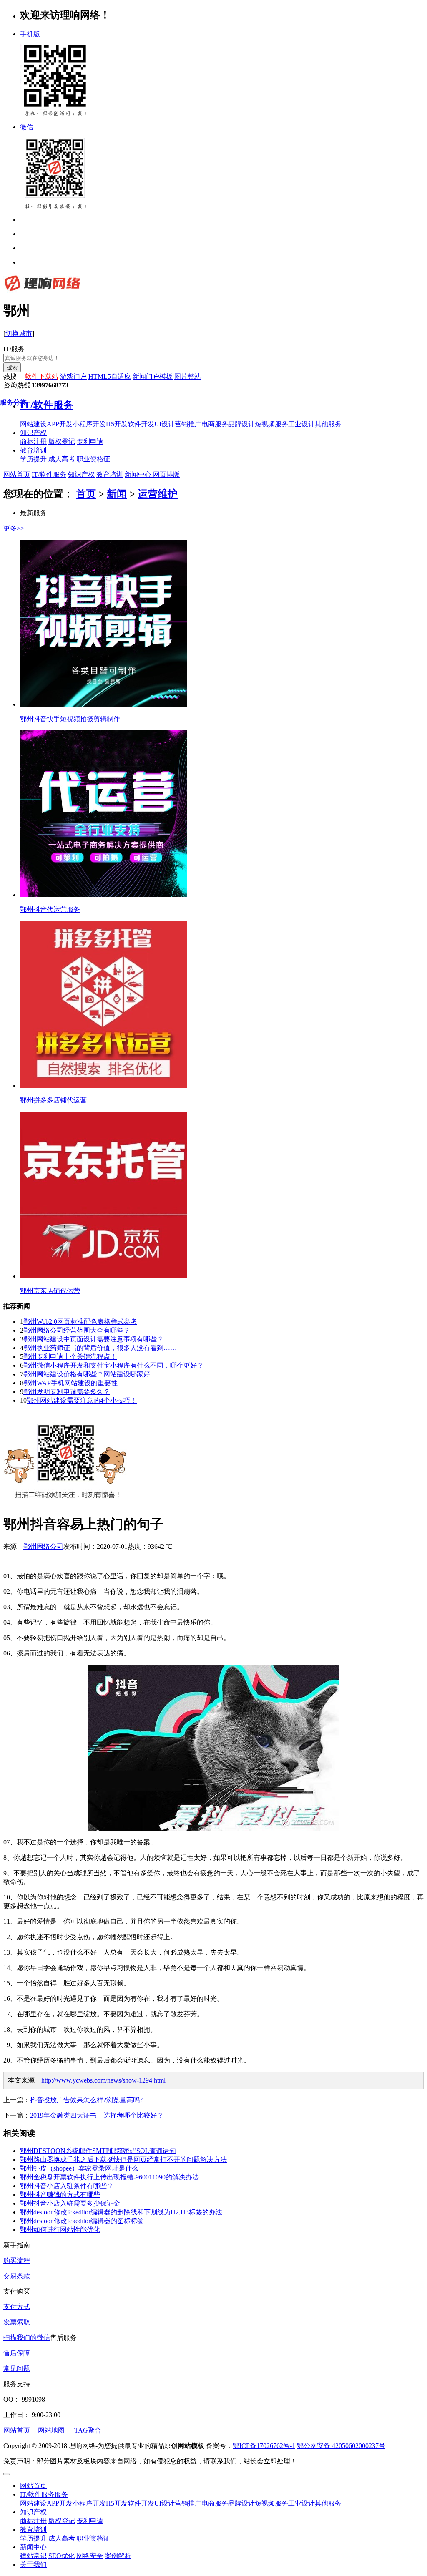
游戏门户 (73, 376)
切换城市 (19, 333)
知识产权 (33, 433)
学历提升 (33, 2538)
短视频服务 (271, 2503)
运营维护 (158, 494)
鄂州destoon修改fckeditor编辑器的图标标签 (82, 2221)
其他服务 (328, 2503)
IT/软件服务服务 (44, 2494)
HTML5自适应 (110, 376)
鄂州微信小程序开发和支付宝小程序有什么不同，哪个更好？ (113, 1365)
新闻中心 (138, 474)
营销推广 (188, 2503)
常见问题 (17, 2368)
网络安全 (90, 2556)
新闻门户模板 (153, 376)
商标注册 (33, 2521)
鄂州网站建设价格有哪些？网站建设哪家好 (87, 1374)
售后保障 (17, 2353)
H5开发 (117, 2503)
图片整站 (188, 376)
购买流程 (17, 2260)
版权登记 (62, 2521)
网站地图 (51, 2430)
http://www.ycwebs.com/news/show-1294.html (103, 2080)
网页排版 (166, 474)
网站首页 (17, 474)
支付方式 (17, 2307)
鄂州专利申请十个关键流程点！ (70, 1357)
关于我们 (33, 2565)
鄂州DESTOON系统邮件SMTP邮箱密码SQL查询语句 (98, 2151)
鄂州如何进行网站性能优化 (60, 2230)
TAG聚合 (88, 2430)
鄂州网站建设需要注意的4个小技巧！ (82, 1400)
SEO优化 (62, 2556)
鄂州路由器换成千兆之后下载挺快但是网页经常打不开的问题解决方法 (123, 2160)
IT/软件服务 (49, 474)
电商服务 (215, 2503)
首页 (86, 494)
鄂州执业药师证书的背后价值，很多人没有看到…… (100, 1348)
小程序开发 (89, 2503)
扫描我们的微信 (27, 2338)
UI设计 (165, 2503)
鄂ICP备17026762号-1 (264, 2446)
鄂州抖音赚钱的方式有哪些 (60, 2195)
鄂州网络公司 (43, 1546)
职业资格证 (93, 2538)
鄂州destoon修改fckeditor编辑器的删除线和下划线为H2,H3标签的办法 (121, 2212)
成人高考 (62, 2538)
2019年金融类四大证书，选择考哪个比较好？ (97, 2115)
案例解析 (118, 2556)
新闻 (117, 494)
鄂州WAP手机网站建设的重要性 (70, 1383)
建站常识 (33, 2556)
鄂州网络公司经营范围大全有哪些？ (77, 1330)
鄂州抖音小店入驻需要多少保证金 (70, 2203)
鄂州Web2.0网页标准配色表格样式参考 (80, 1322)
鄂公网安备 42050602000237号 (341, 2446)
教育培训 (33, 450)
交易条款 (17, 2276)
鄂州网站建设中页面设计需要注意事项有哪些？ (93, 1339)
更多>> (14, 528)
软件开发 (141, 2503)
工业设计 (301, 2503)
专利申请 (90, 2521)
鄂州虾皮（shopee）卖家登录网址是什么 (79, 2168)
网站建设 (33, 2503)
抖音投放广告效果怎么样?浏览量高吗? (86, 2100)
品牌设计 (241, 2503)
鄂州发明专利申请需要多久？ (67, 1392)
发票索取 (17, 2322)
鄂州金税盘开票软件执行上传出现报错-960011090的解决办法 (109, 2177)
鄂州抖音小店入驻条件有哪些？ (67, 2186)
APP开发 (60, 2503)
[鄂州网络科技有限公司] (42, 291)
